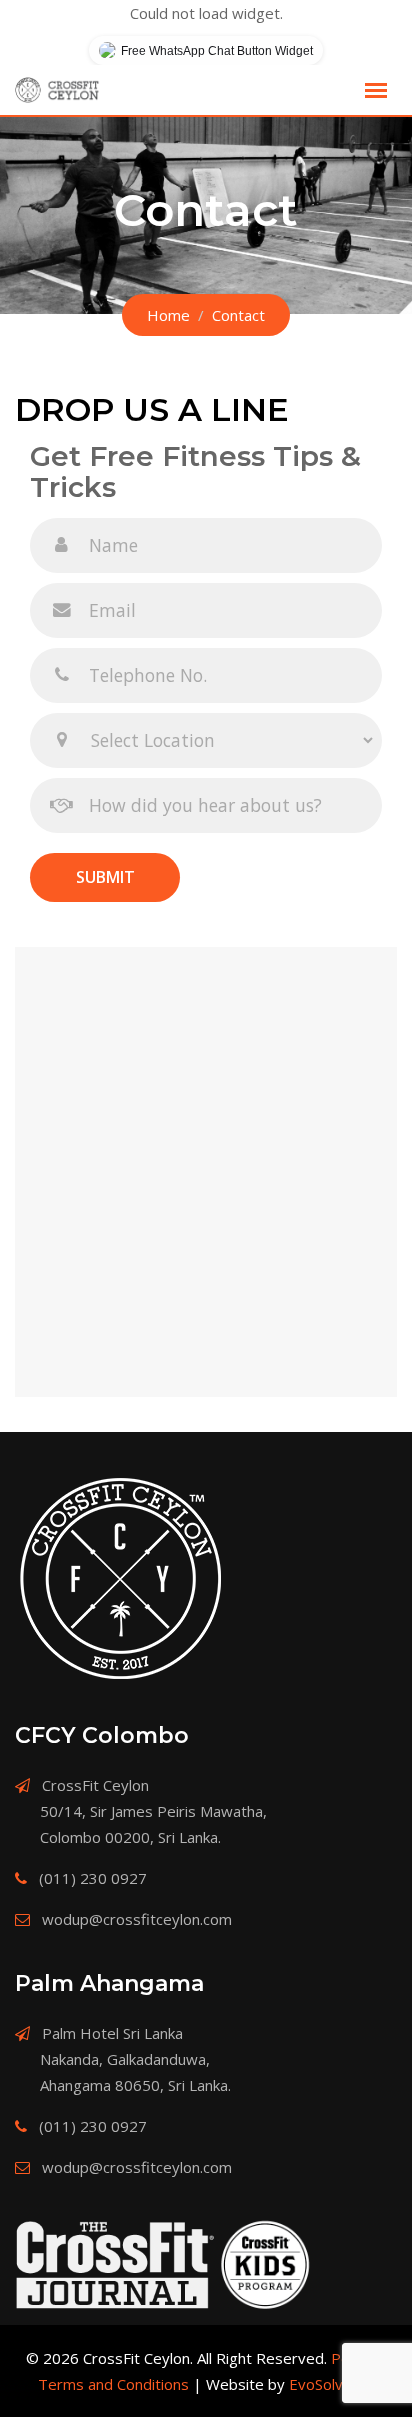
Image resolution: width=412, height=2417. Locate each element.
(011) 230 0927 (93, 1878)
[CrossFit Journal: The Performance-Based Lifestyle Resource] (115, 2265)
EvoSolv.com (332, 2384)
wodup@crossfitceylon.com (137, 1919)
